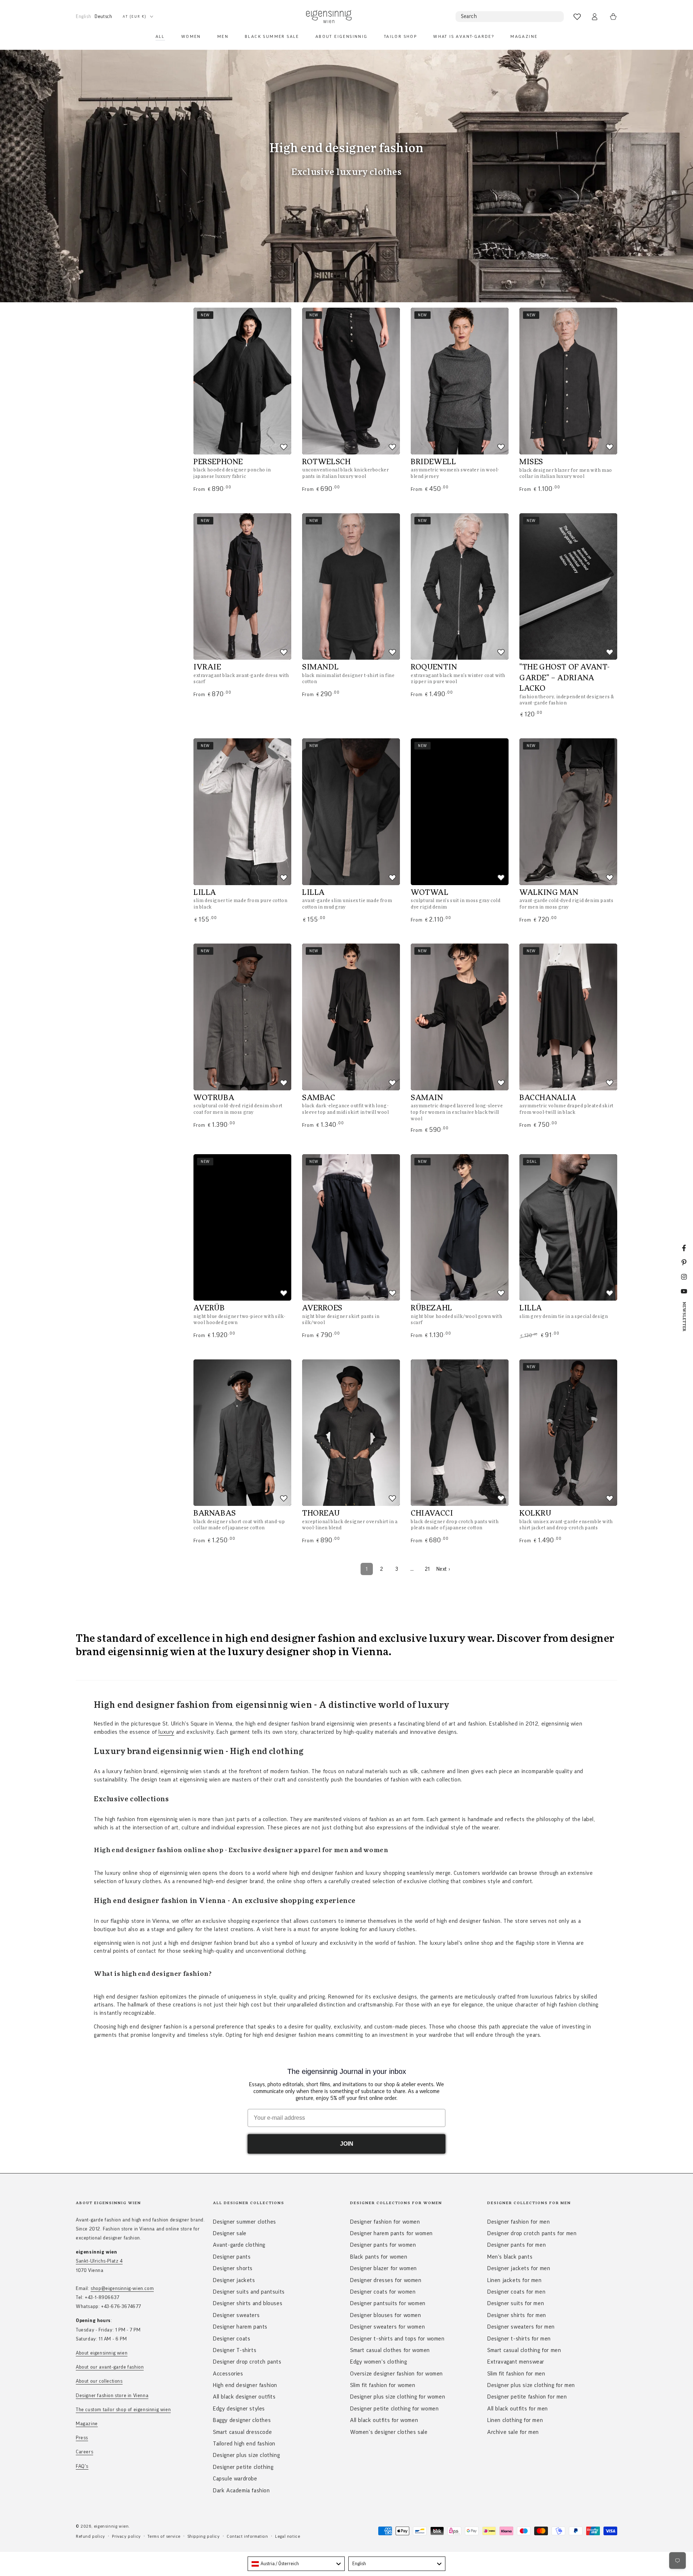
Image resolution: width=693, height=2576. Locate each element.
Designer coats (232, 2339)
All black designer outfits (244, 2397)
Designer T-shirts (235, 2350)
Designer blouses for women (386, 2315)
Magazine (87, 2424)
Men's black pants (510, 2257)
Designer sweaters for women (387, 2327)
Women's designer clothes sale (389, 2432)
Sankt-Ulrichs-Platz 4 (99, 2261)
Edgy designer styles (239, 2409)
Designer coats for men (516, 2292)
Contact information (247, 2536)
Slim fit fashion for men (516, 2374)
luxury (166, 1732)
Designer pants (232, 2257)
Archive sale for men (513, 2432)
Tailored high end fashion (244, 2444)
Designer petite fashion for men (527, 2397)
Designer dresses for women (386, 2280)
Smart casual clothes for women (390, 2350)
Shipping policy (204, 2536)
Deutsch (103, 16)
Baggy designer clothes (242, 2420)
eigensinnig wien (111, 2526)
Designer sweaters (236, 2315)
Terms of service (164, 2536)
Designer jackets (234, 2280)
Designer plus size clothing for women (398, 2397)
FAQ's (82, 2466)
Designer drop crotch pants (247, 2362)
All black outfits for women (384, 2420)
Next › (443, 1569)
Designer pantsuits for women (388, 2303)
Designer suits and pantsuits (249, 2292)
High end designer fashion (245, 2385)
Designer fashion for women (385, 2222)
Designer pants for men (517, 2245)
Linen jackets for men (515, 2280)
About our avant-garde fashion (110, 2367)
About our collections (99, 2381)
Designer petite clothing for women (394, 2409)
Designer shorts (233, 2268)
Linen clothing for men (515, 2420)
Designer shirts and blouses (248, 2303)
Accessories (228, 2374)
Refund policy (90, 2536)
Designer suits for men (516, 2303)
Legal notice (287, 2536)
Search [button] (469, 16)
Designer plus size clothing (246, 2455)
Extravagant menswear (516, 2362)
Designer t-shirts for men (519, 2339)
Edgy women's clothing (379, 2362)
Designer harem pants (240, 2327)
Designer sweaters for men (521, 2327)
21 (427, 1569)
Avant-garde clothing (239, 2245)
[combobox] (296, 2564)
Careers (84, 2452)
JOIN (347, 2144)
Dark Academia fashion (241, 2491)
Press (82, 2438)
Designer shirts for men (517, 2315)
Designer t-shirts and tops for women (397, 2339)
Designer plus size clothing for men (531, 2385)
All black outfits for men (518, 2409)
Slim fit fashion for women (383, 2385)
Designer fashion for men (518, 2222)
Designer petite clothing (243, 2467)
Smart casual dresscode (242, 2432)
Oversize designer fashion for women (396, 2374)
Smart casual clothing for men (524, 2350)
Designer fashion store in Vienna (112, 2396)
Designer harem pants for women (391, 2233)
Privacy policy (126, 2536)
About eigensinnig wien (102, 2353)
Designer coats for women (383, 2292)
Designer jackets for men (519, 2268)
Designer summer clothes (245, 2222)
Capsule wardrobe (235, 2479)
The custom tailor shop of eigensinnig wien (123, 2410)
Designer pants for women (383, 2245)
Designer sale (230, 2233)
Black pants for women (379, 2257)
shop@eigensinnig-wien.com (122, 2289)
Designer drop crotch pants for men (532, 2233)
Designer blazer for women (383, 2268)
